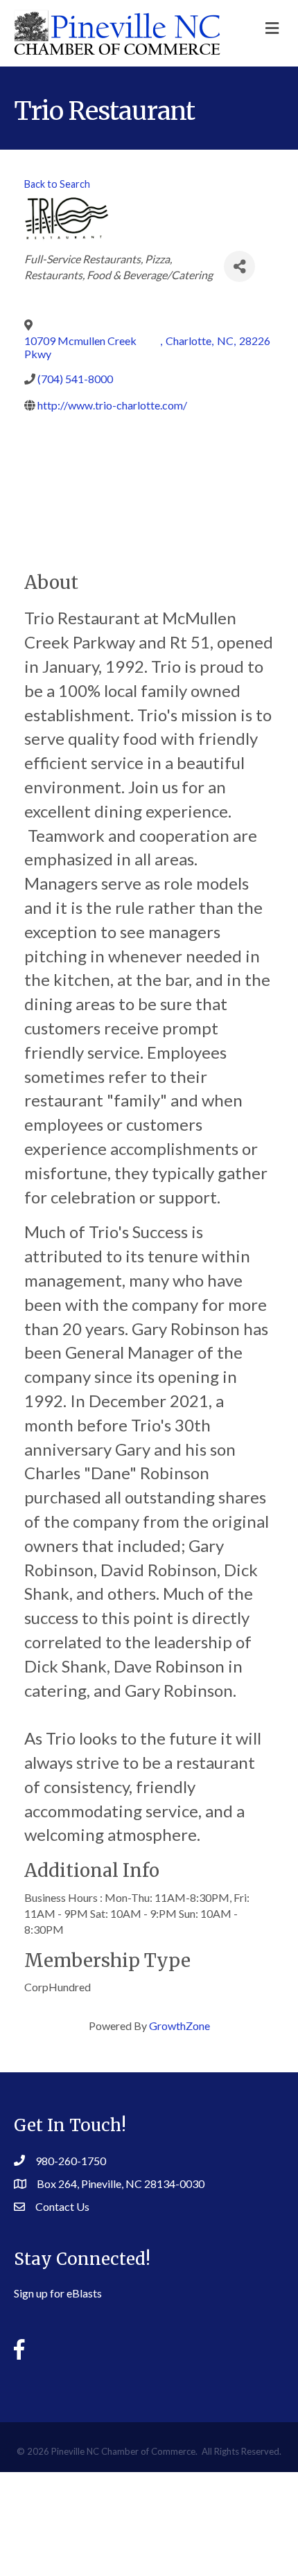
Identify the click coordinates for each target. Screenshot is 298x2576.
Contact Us (62, 2206)
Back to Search (57, 184)
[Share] (239, 266)
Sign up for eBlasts (58, 2293)
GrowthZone (179, 2026)
